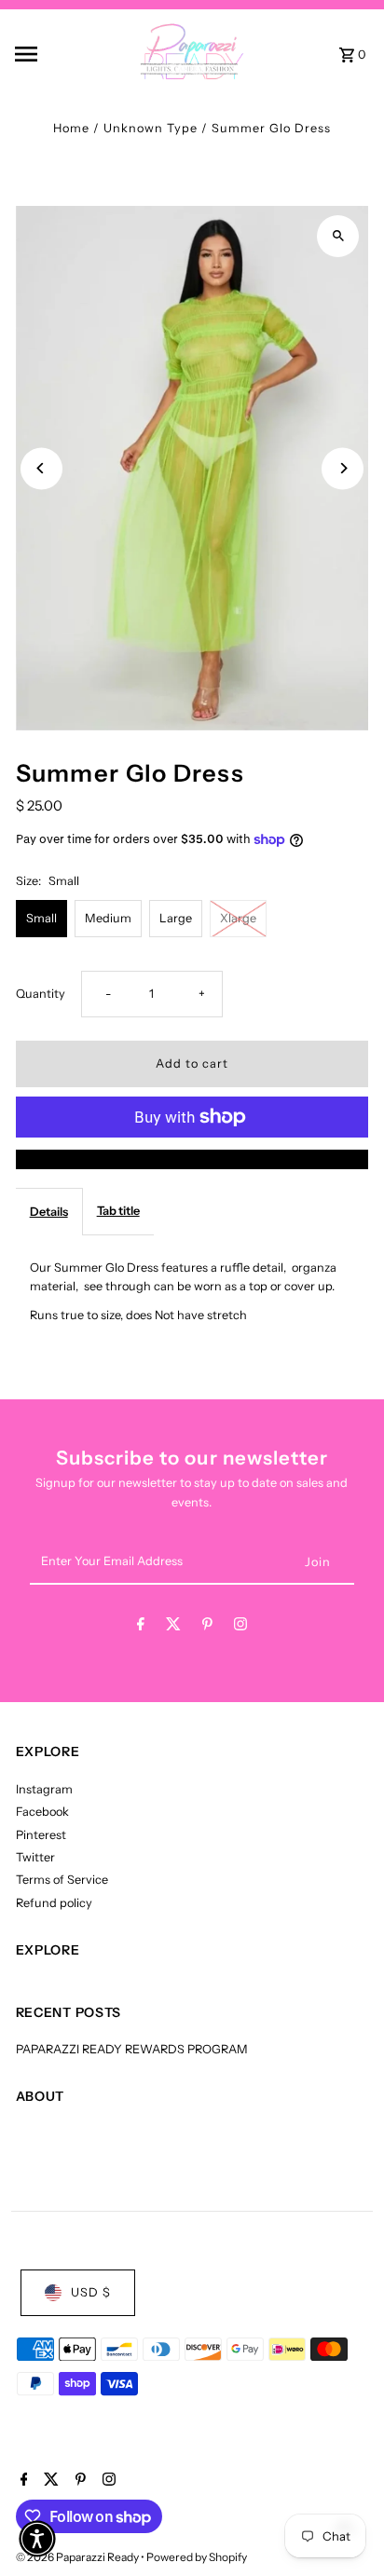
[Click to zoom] (338, 236)
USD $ (91, 2292)
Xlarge (238, 918)
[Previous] (41, 468)
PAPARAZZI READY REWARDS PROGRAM (132, 2049)
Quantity (41, 994)
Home (71, 128)
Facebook (42, 1812)
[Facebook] (141, 1627)
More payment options (192, 1159)
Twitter (35, 1857)
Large (176, 918)
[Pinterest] (207, 1627)
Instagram (44, 1789)
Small (41, 918)
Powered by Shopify (197, 2557)
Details (49, 1212)
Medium (108, 918)
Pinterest (41, 1835)
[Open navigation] (51, 54)
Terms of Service (62, 1880)
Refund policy (54, 1903)
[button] (37, 2539)
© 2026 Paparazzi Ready (78, 2557)
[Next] (343, 468)
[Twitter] (173, 1627)
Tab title (118, 1211)
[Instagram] (240, 1627)
